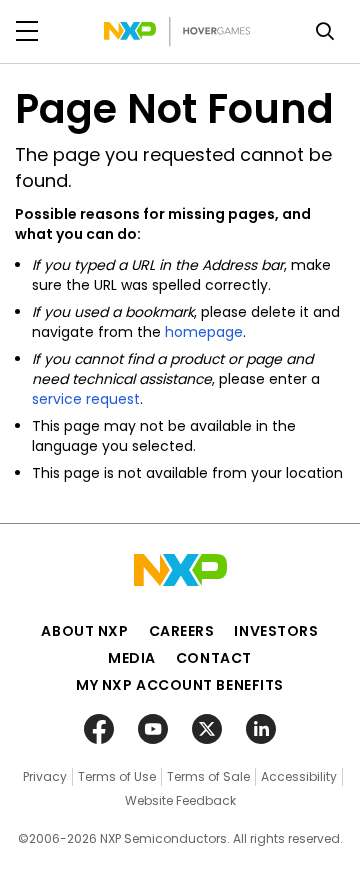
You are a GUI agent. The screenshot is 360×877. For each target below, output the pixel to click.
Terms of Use (117, 776)
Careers (182, 631)
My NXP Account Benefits (180, 685)
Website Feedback (180, 800)
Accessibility (299, 776)
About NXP (84, 631)
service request (86, 399)
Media (132, 658)
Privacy (45, 776)
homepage (204, 332)
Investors (276, 631)
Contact (214, 658)
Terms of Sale (208, 776)
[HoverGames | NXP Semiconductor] (177, 31)
